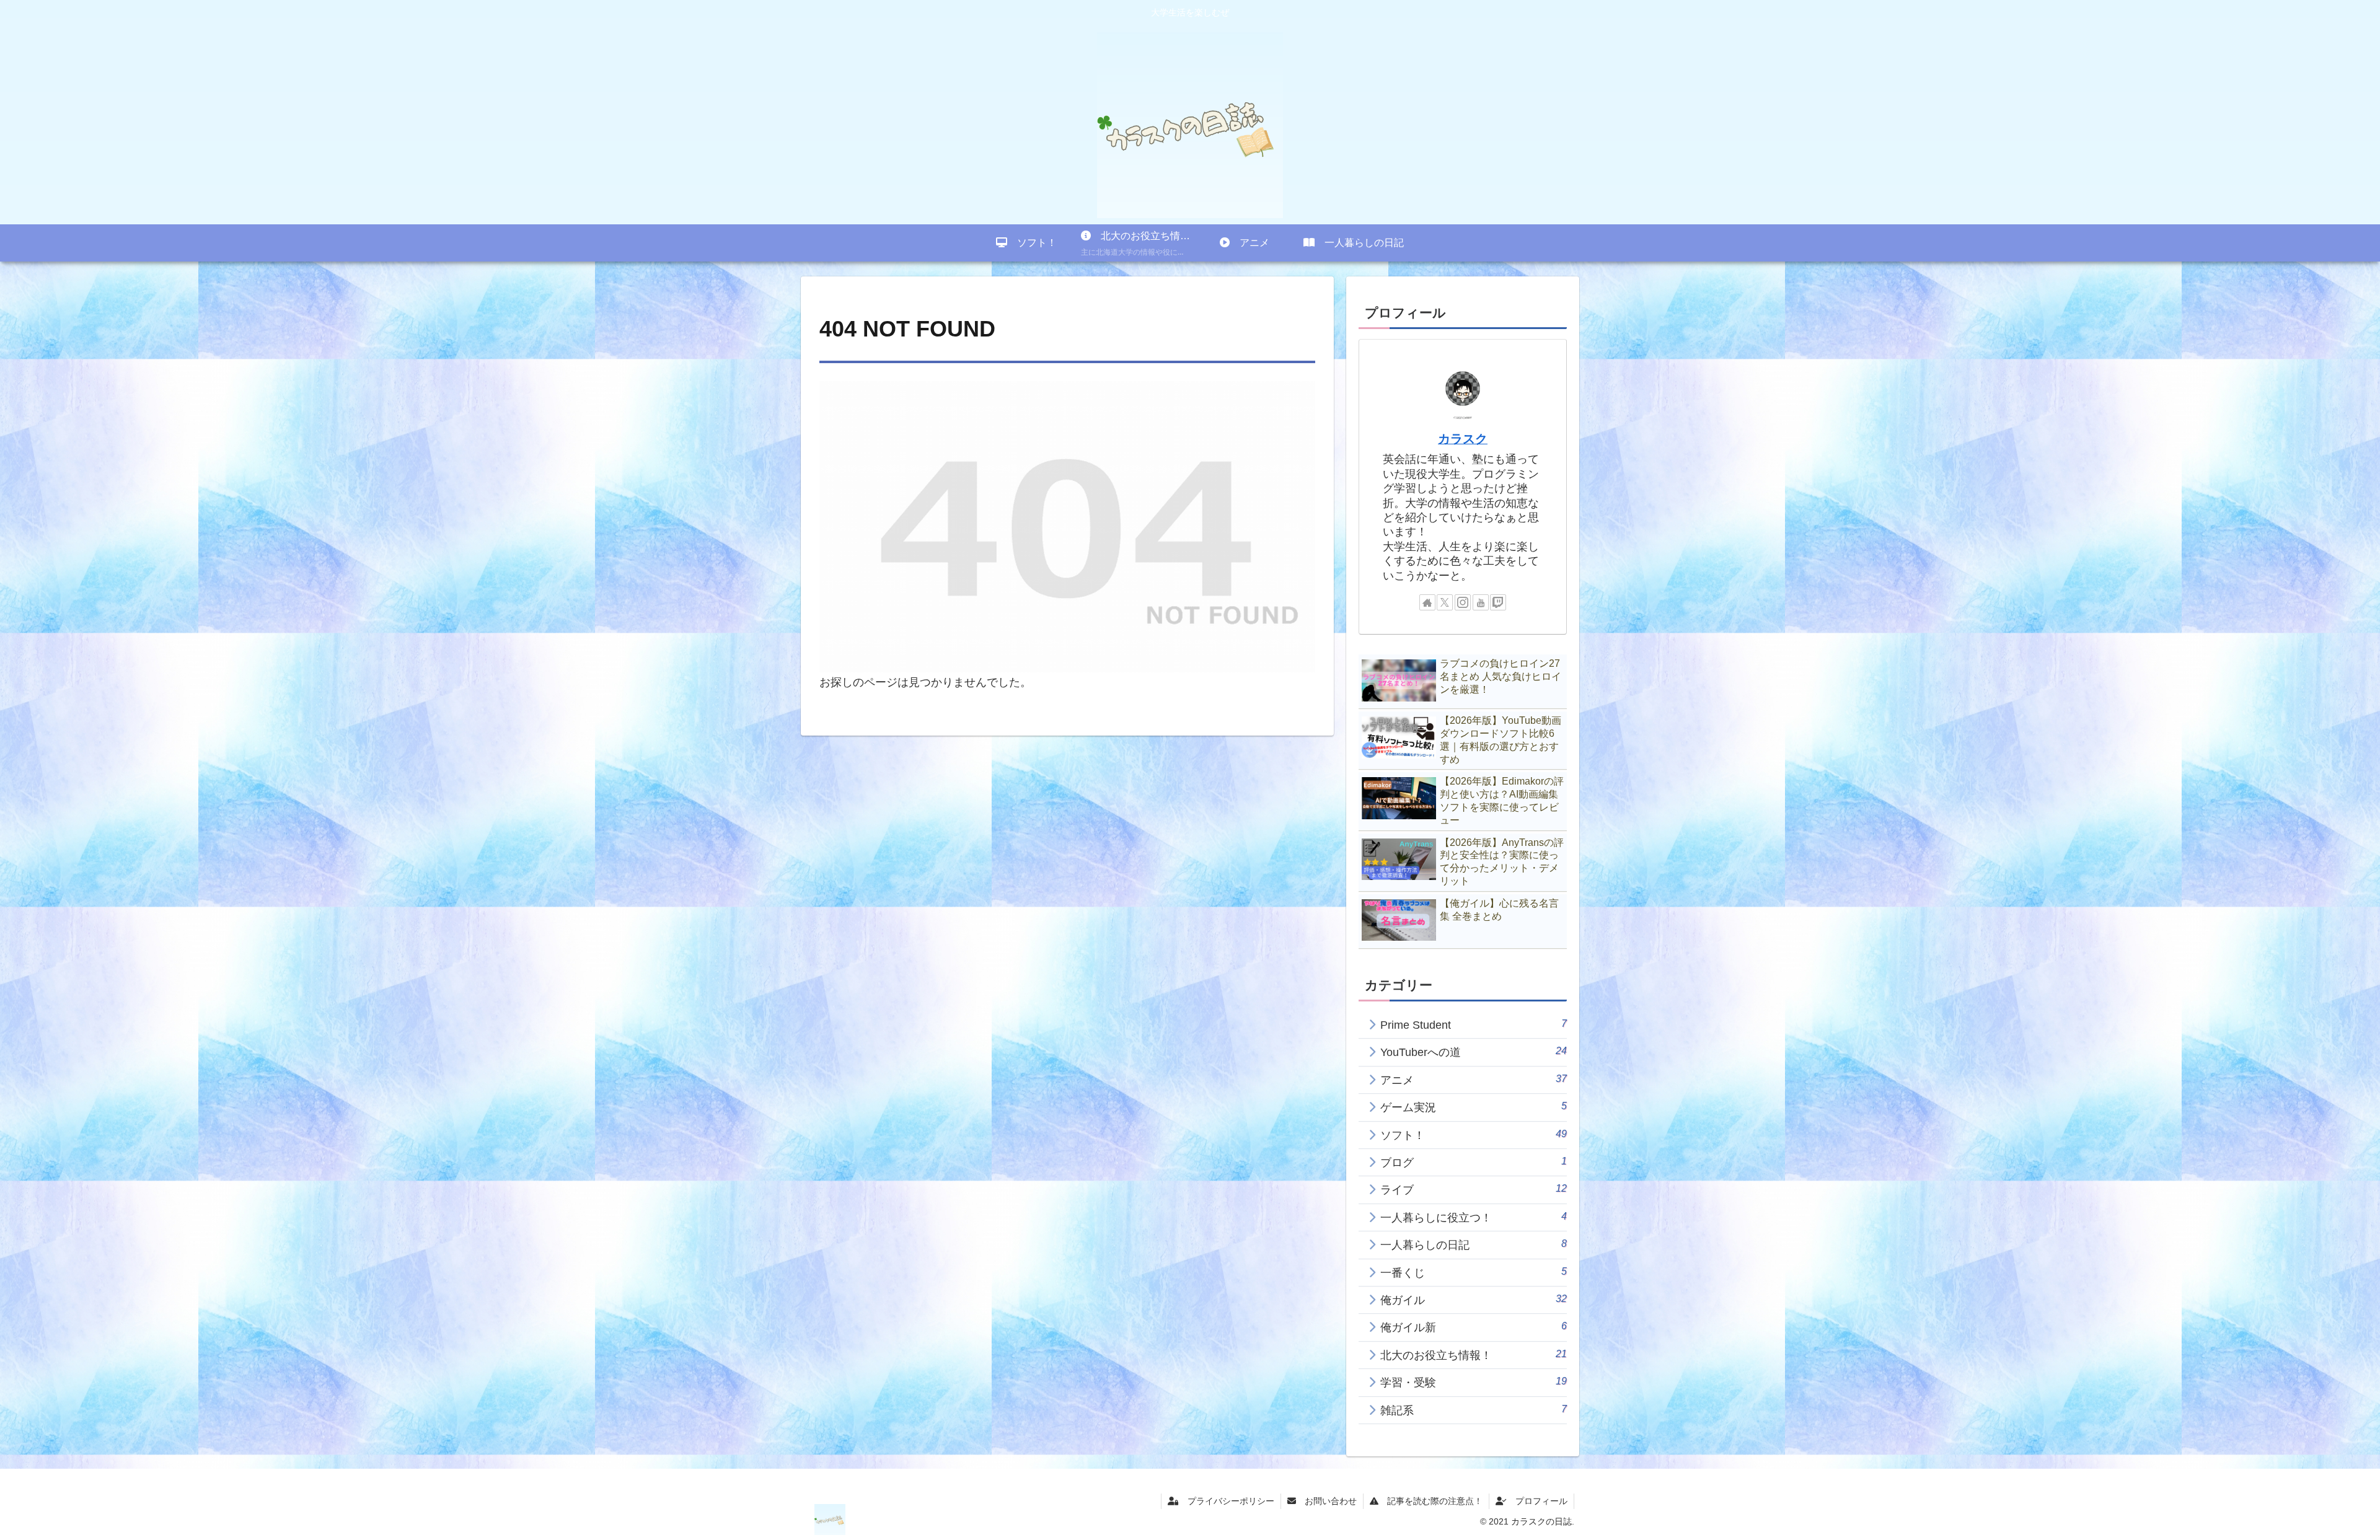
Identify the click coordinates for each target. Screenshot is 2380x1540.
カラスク (1463, 439)
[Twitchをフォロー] (1498, 602)
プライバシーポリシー (1227, 1501)
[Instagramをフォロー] (1463, 602)
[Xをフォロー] (1445, 602)
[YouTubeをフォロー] (1481, 602)
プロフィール (1537, 1501)
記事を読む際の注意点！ (1430, 1501)
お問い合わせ (1326, 1501)
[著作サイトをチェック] (1427, 602)
